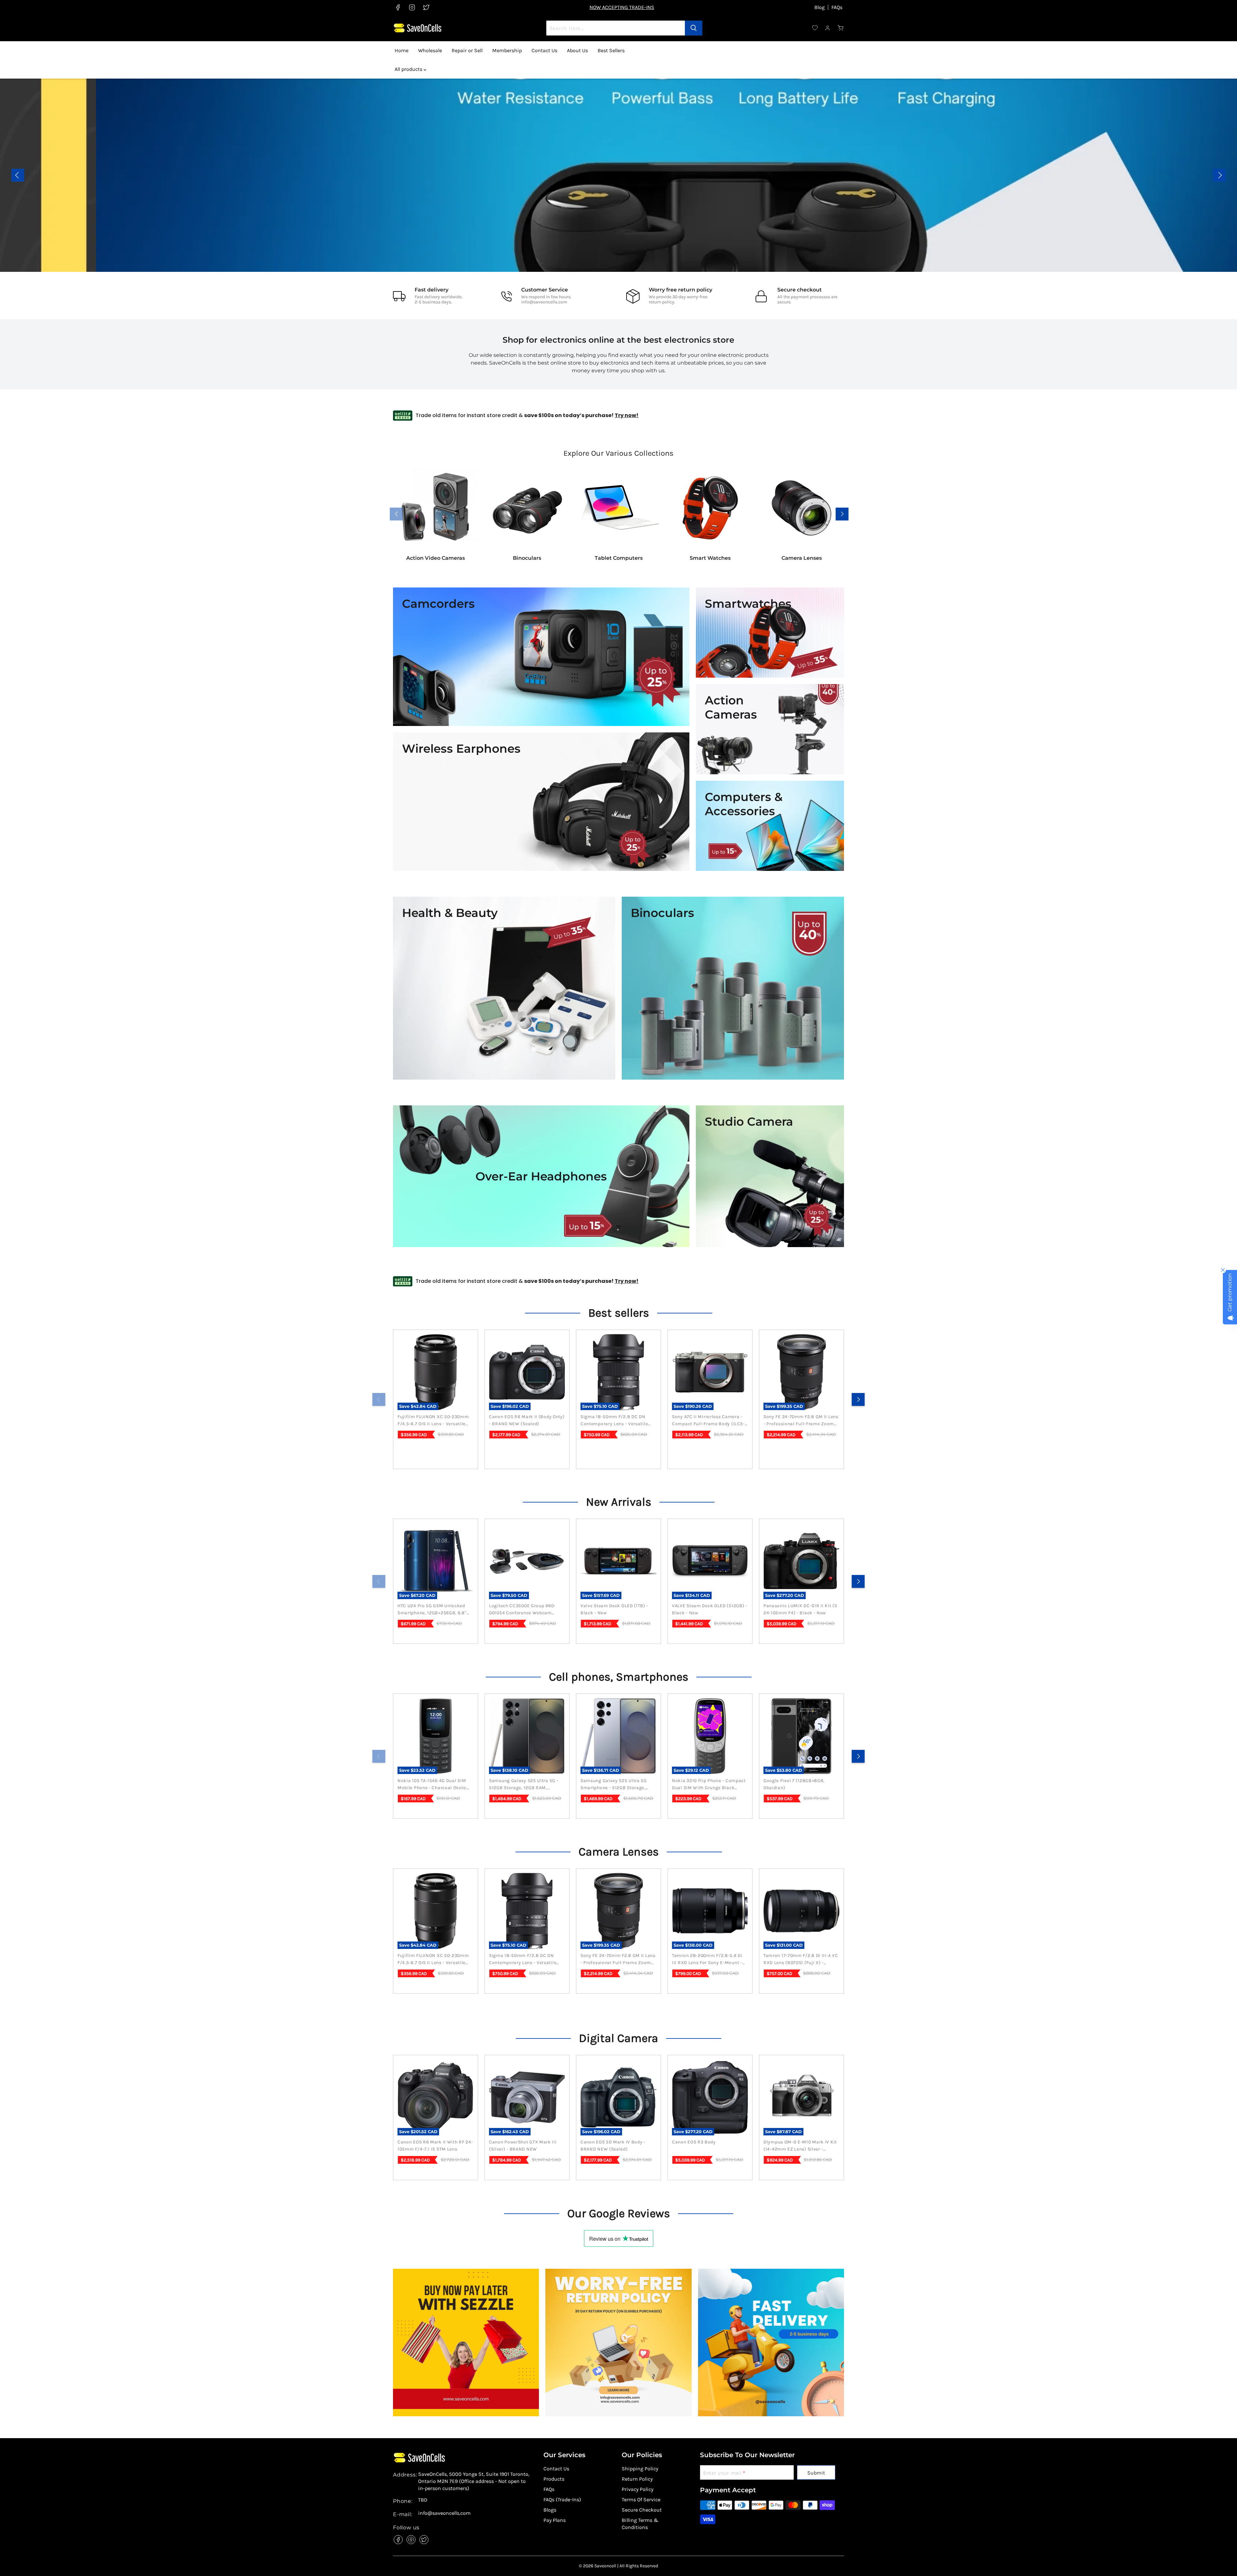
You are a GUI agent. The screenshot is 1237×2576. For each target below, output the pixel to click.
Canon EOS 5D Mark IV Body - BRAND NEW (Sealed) (613, 2146)
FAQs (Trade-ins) (562, 2500)
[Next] (858, 1399)
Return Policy (637, 2479)
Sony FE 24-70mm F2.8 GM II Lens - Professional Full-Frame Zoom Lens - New (801, 1421)
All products (409, 69)
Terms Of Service (641, 2500)
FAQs (837, 7)
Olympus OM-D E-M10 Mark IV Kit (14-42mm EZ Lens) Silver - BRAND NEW (800, 2146)
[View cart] (841, 28)
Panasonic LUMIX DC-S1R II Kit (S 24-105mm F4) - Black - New (800, 1609)
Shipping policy (640, 2469)
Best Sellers (611, 50)
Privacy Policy (638, 2489)
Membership (507, 50)
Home (402, 50)
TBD (423, 2500)
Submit (816, 2473)
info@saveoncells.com (544, 302)
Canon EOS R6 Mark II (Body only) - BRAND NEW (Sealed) (527, 1420)
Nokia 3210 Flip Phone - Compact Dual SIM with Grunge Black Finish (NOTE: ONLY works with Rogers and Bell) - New (709, 1785)
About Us (577, 50)
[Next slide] (1219, 175)
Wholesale (430, 50)
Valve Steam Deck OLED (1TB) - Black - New (614, 1609)
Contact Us (544, 50)
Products (554, 2479)
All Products (306, 189)
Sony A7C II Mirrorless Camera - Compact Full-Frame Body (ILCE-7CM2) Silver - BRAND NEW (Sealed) (708, 1421)
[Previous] (379, 1399)
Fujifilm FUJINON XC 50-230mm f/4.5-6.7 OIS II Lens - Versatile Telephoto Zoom (433, 1421)
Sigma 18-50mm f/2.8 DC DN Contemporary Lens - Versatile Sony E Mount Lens (614, 1421)
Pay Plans (555, 2520)
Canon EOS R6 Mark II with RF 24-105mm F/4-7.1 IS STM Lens (435, 2146)
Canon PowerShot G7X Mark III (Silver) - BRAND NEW (523, 2146)
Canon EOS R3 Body (694, 2142)
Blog (820, 7)
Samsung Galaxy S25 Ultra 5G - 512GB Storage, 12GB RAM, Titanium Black (524, 1785)
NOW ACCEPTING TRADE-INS (622, 7)
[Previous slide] (18, 175)
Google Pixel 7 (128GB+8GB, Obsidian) (794, 1784)
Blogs (550, 2510)
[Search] (694, 28)
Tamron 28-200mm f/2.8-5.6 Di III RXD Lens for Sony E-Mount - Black (707, 1960)
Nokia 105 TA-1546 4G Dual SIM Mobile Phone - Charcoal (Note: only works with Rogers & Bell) (433, 1785)
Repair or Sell (467, 50)
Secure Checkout (642, 2510)
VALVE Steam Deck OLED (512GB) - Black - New (710, 1609)
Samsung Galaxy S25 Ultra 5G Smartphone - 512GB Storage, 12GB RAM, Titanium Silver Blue (615, 1785)
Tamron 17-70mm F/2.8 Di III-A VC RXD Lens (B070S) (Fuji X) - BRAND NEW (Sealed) (801, 1960)
